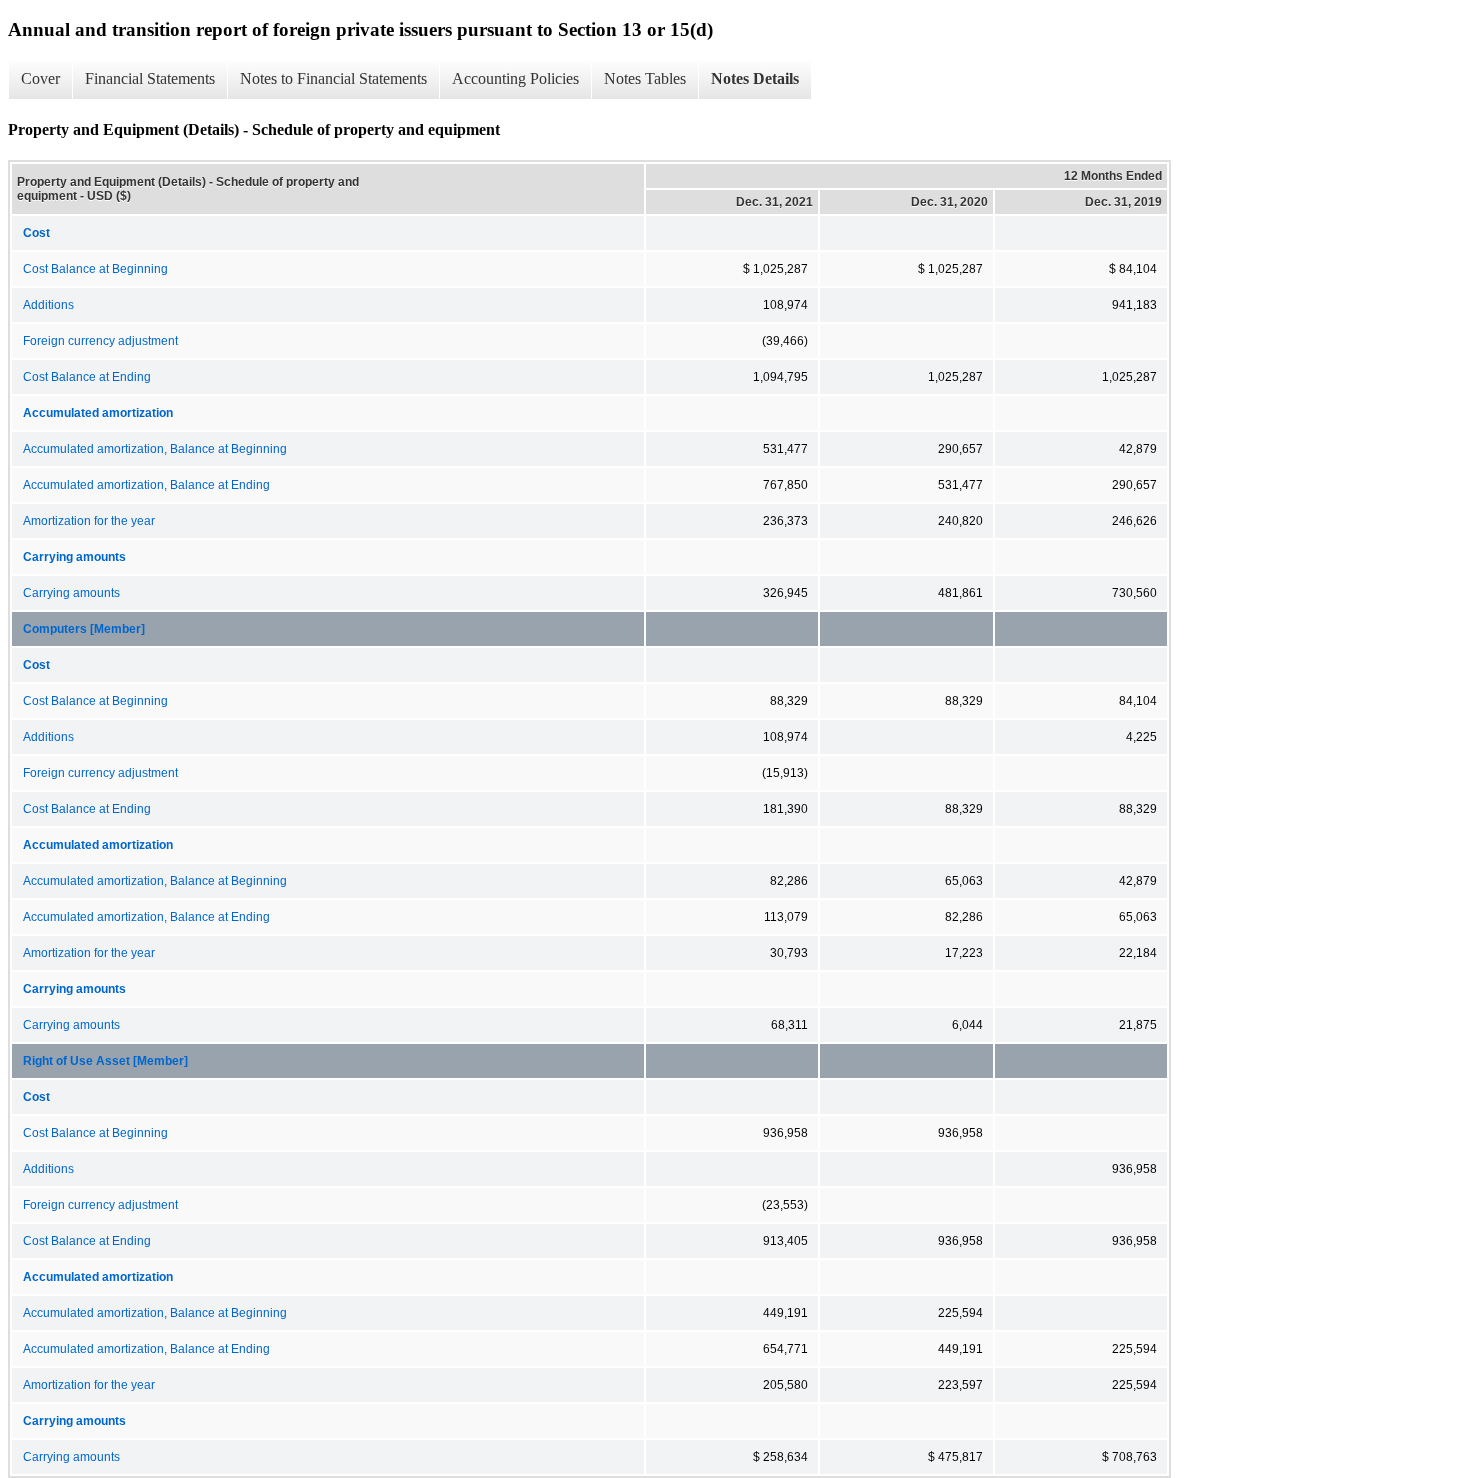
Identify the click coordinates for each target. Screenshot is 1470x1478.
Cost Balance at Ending (87, 377)
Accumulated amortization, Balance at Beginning (155, 449)
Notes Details (755, 78)
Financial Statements (150, 78)
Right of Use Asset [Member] (105, 1061)
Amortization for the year (89, 521)
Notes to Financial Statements (333, 78)
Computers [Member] (84, 629)
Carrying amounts (71, 593)
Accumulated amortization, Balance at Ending (146, 485)
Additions (48, 305)
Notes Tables (645, 78)
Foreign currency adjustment (100, 341)
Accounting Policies (515, 78)
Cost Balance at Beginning (95, 269)
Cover (40, 78)
